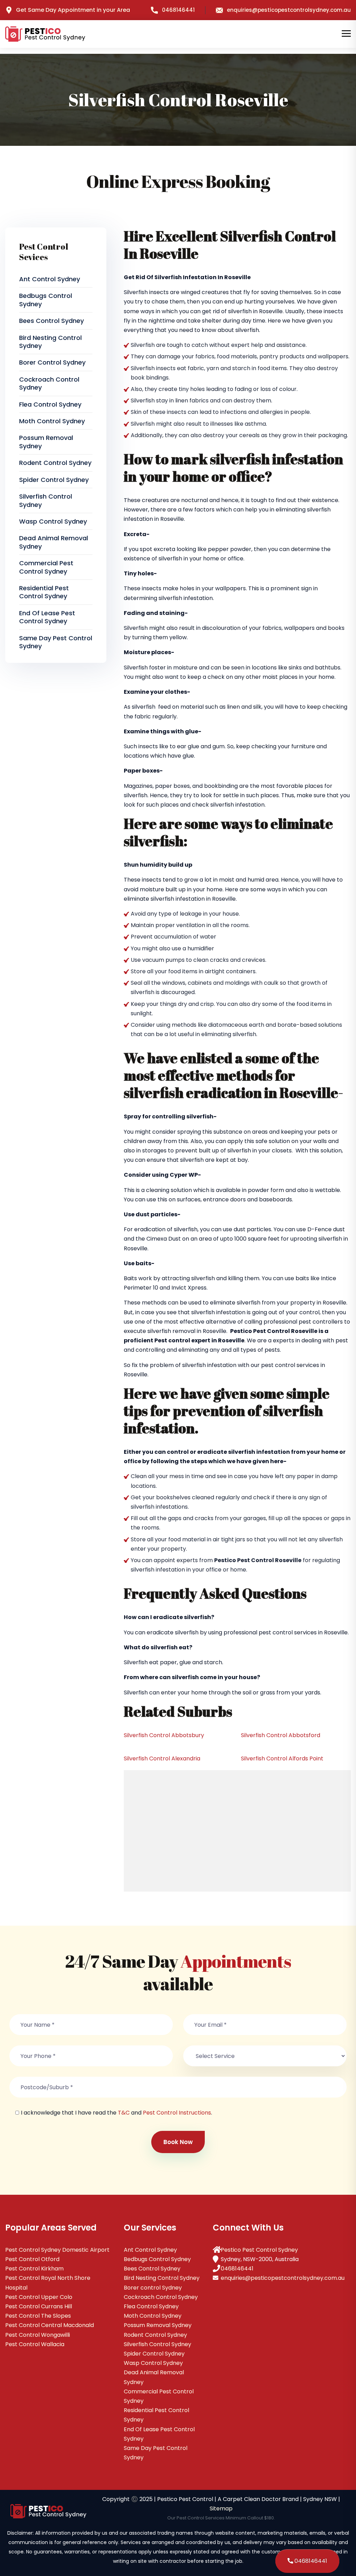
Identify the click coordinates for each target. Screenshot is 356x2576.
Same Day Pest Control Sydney (56, 642)
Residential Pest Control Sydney (44, 592)
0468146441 (178, 10)
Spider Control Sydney (54, 480)
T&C (124, 2113)
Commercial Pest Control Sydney (46, 567)
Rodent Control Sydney (55, 463)
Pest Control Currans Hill (39, 2306)
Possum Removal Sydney (46, 442)
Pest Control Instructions (177, 2113)
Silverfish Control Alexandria (162, 1758)
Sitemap (221, 2508)
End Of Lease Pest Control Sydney (47, 617)
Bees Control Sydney (51, 321)
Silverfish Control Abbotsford (281, 1735)
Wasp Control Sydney (53, 521)
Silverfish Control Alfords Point (282, 1758)
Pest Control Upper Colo (39, 2297)
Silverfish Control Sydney (46, 500)
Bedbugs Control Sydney (46, 300)
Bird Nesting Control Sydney (50, 342)
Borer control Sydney (52, 362)
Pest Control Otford (32, 2259)
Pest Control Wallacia (35, 2344)
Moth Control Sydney (52, 421)
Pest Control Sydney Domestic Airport (57, 2250)
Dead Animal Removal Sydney (54, 542)
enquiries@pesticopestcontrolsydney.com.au (289, 10)
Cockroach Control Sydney (49, 383)
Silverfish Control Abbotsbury (164, 1735)
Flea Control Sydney (50, 404)
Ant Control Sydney (50, 279)
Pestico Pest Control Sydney (259, 2250)
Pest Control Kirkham (34, 2269)
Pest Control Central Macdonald (50, 2325)
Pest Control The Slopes (38, 2316)
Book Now (178, 2142)
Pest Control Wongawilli (38, 2335)
